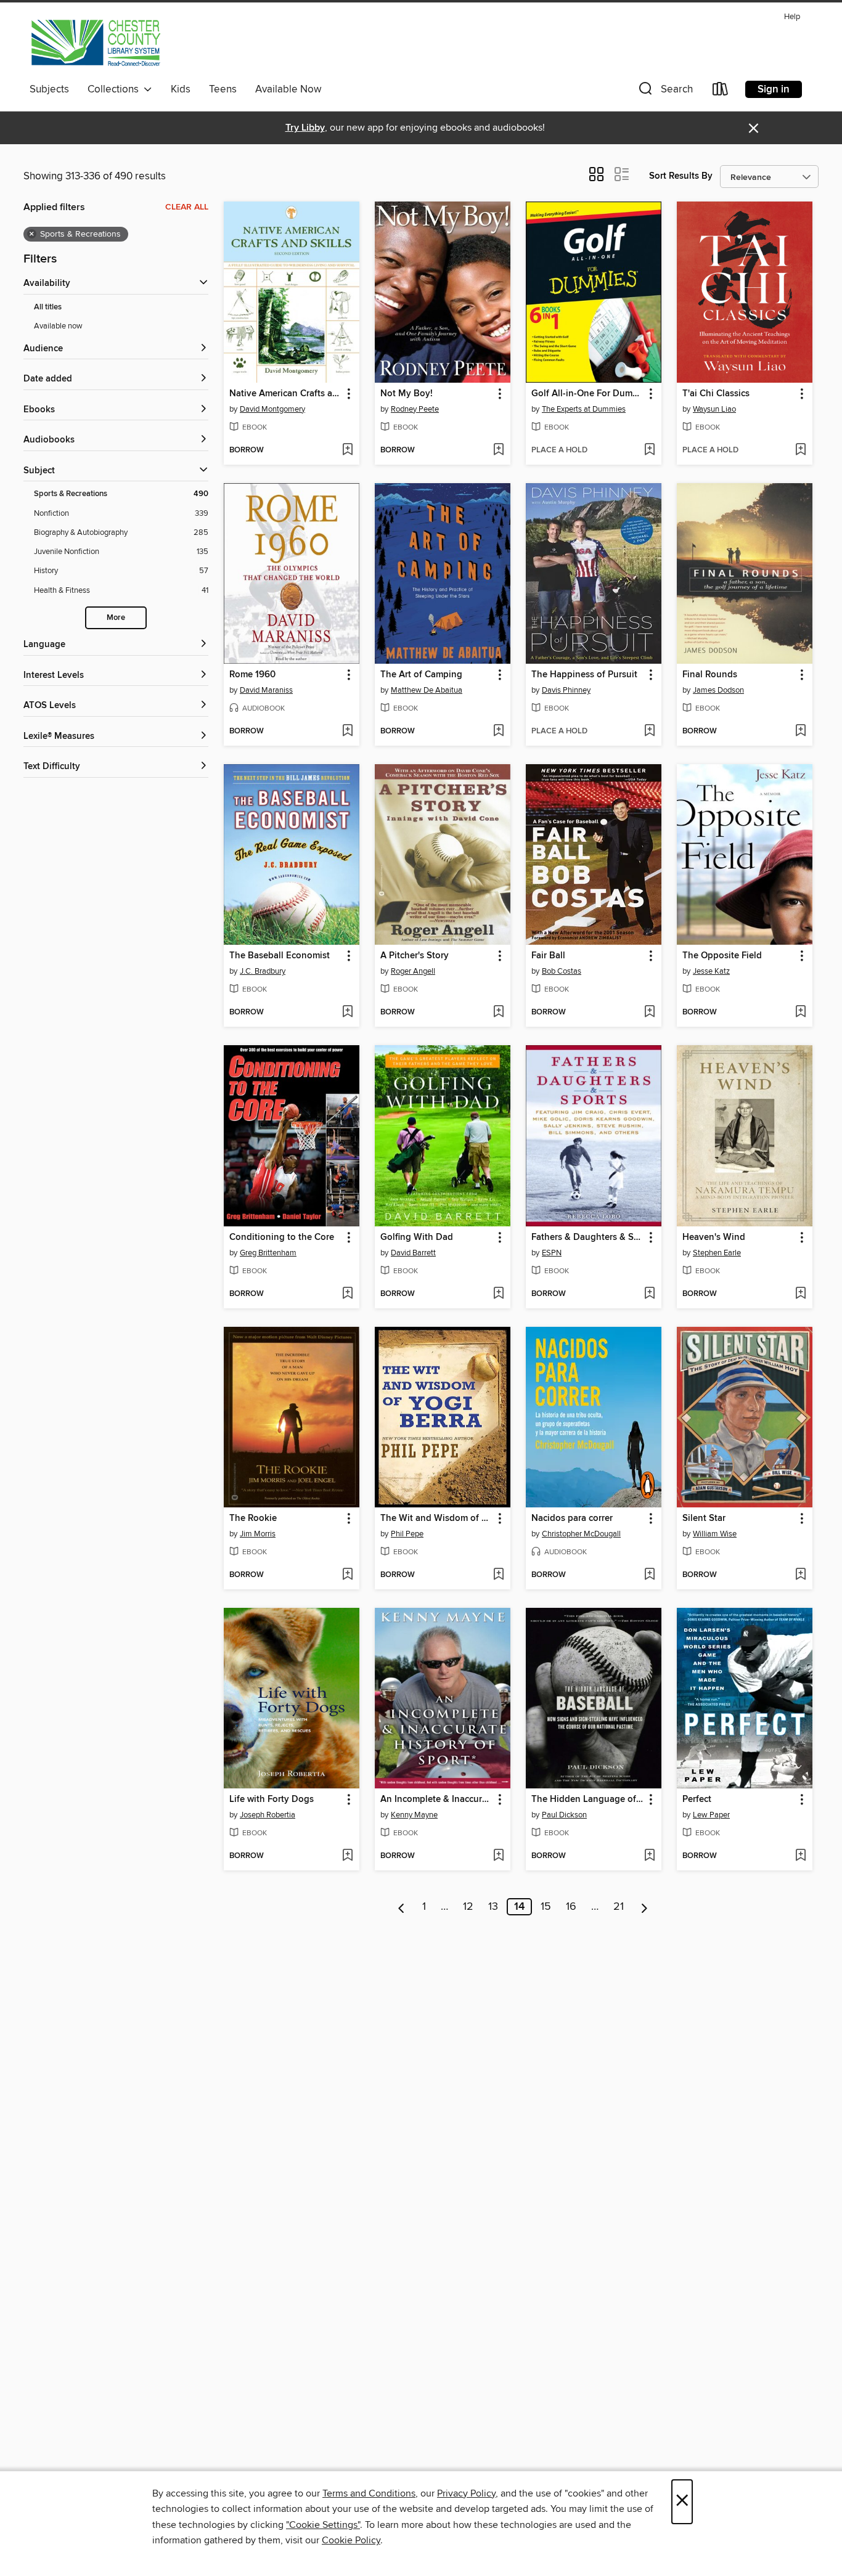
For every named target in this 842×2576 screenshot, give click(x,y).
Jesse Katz (711, 971)
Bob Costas (562, 971)
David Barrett (413, 1253)
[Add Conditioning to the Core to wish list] (347, 1294)
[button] (664, 92)
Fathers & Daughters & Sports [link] (588, 1237)
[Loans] (721, 92)
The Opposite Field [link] (722, 956)
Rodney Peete (415, 409)
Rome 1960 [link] (252, 675)
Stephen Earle (717, 1253)
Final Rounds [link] (710, 675)
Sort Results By (681, 176)
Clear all (187, 207)
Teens (223, 89)
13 (493, 1907)
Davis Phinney (566, 690)
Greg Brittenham (268, 1253)
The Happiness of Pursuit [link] (584, 675)
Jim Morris (258, 1534)
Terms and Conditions (369, 2493)
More (116, 618)
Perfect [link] (697, 1800)
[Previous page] (402, 1907)
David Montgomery (272, 409)
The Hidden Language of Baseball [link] (588, 1800)
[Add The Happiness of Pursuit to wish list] (649, 732)
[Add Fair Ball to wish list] (649, 1013)
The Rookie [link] (253, 1518)
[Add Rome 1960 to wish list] (347, 732)
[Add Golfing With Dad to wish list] (498, 1294)
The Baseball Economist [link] (280, 956)
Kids (181, 89)
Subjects (49, 89)
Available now (58, 326)
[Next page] (644, 1907)
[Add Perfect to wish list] (800, 1856)
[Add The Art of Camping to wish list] (498, 732)
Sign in (774, 89)
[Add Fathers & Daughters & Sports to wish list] (649, 1294)
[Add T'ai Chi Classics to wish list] (800, 450)
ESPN (552, 1253)
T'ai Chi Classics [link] (716, 394)
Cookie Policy (351, 2540)
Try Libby (305, 128)
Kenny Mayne (414, 1815)
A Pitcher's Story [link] (415, 956)
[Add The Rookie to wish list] (347, 1575)
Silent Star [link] (704, 1518)
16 (571, 1907)
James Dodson (718, 690)
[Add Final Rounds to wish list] (800, 732)
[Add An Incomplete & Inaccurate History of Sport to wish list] (498, 1856)
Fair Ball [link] (548, 956)
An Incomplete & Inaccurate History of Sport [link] (437, 1800)
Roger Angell (413, 971)
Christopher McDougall (581, 1534)
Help (792, 17)
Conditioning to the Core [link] (282, 1237)
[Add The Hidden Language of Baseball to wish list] (649, 1856)
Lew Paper (711, 1815)
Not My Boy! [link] (407, 394)
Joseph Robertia (268, 1815)
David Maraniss (266, 690)
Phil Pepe (407, 1534)
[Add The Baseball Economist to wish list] (347, 1013)
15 (546, 1907)
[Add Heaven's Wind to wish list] (800, 1294)
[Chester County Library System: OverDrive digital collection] (95, 43)
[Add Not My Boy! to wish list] (498, 450)
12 (468, 1907)
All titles (48, 307)
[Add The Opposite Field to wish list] (800, 1013)
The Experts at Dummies (584, 409)
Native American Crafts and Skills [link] (286, 394)
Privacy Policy (466, 2493)
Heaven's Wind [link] (714, 1237)
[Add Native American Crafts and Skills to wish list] (347, 450)
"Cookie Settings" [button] (323, 2525)
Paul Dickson (564, 1815)
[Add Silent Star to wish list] (800, 1575)
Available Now (288, 89)
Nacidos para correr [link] (572, 1518)
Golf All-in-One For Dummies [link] (588, 394)
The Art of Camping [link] (421, 675)
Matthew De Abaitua (427, 690)
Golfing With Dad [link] (417, 1237)
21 (619, 1907)
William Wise (715, 1534)
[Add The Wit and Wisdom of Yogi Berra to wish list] (498, 1575)
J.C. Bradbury (263, 971)
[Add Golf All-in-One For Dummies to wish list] (649, 450)
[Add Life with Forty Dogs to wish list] (347, 1856)
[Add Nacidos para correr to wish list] (649, 1575)
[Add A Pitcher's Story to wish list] (498, 1013)
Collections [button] (116, 89)
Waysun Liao (714, 409)
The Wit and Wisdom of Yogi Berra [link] (437, 1518)
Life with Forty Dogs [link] (272, 1800)
